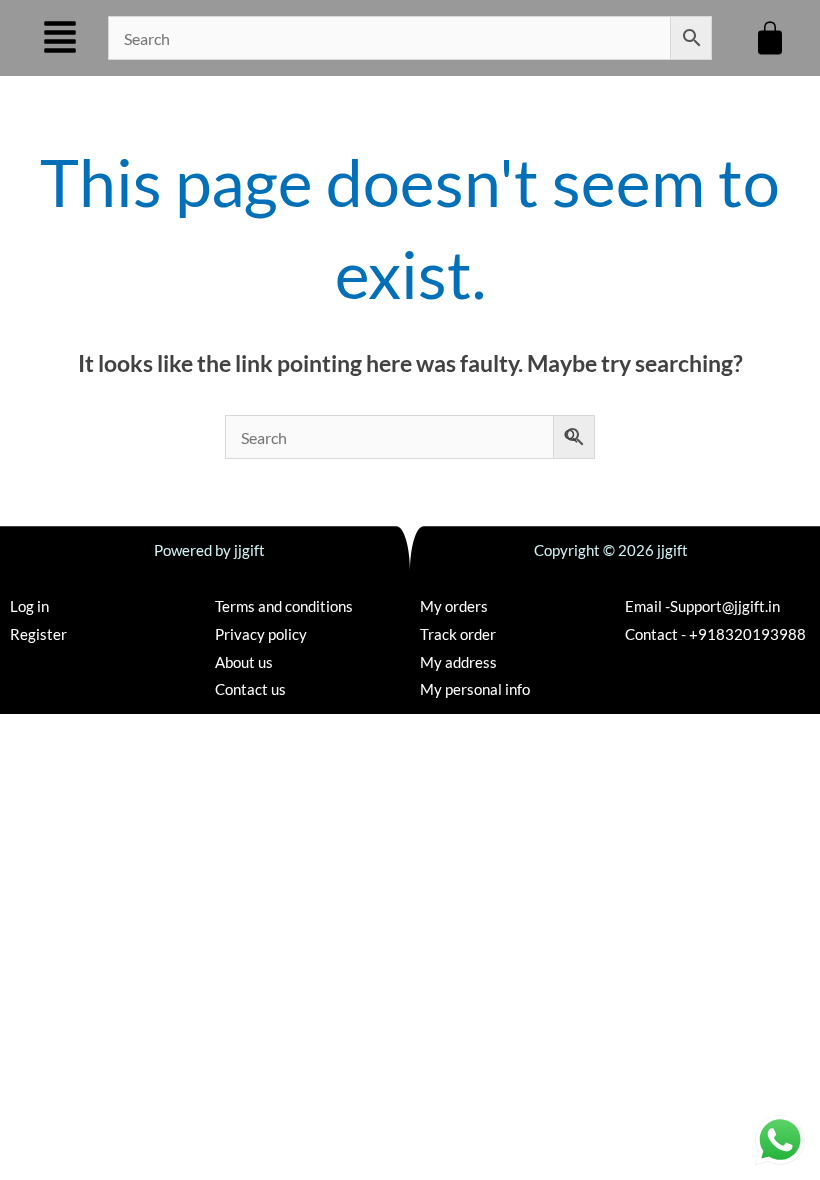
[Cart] (770, 38)
